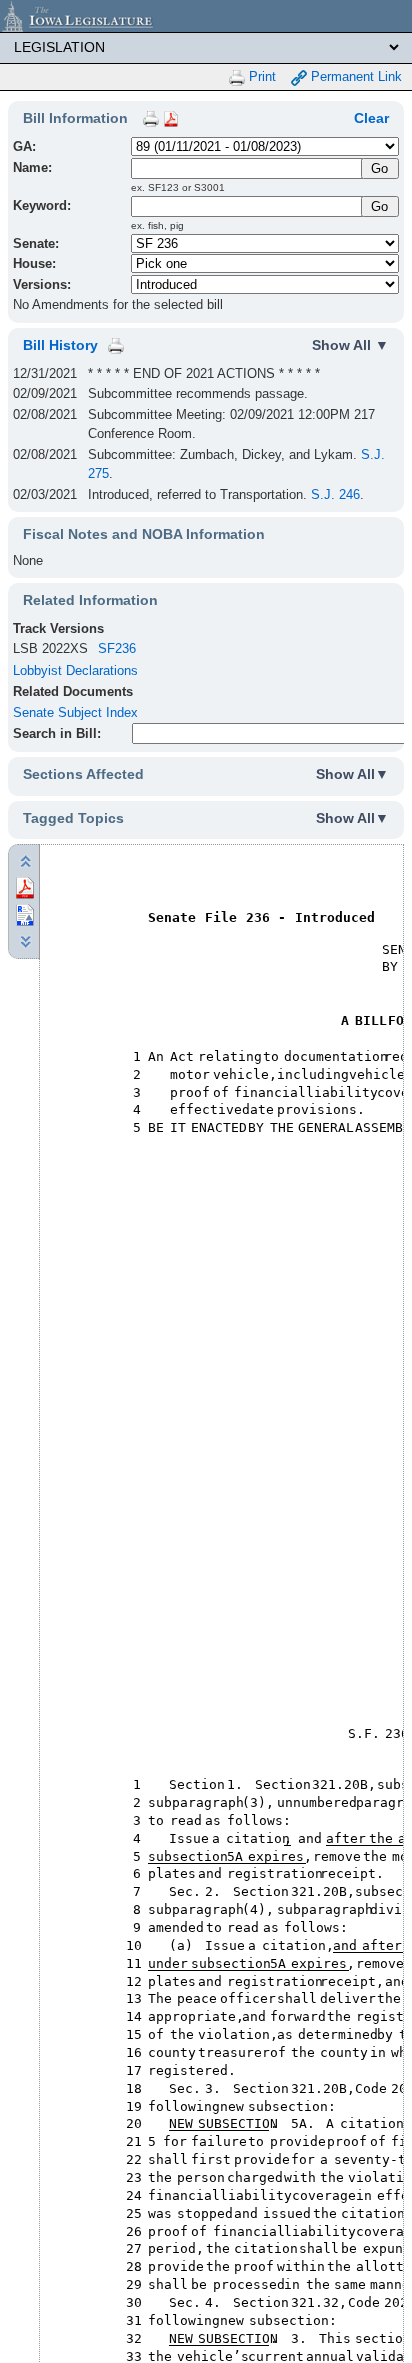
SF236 (117, 648)
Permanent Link (354, 76)
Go (379, 206)
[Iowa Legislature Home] (206, 16)
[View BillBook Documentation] (171, 118)
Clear (371, 118)
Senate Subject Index (75, 712)
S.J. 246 (335, 494)
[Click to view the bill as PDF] (25, 886)
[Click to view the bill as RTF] (25, 913)
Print (260, 76)
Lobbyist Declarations (75, 670)
